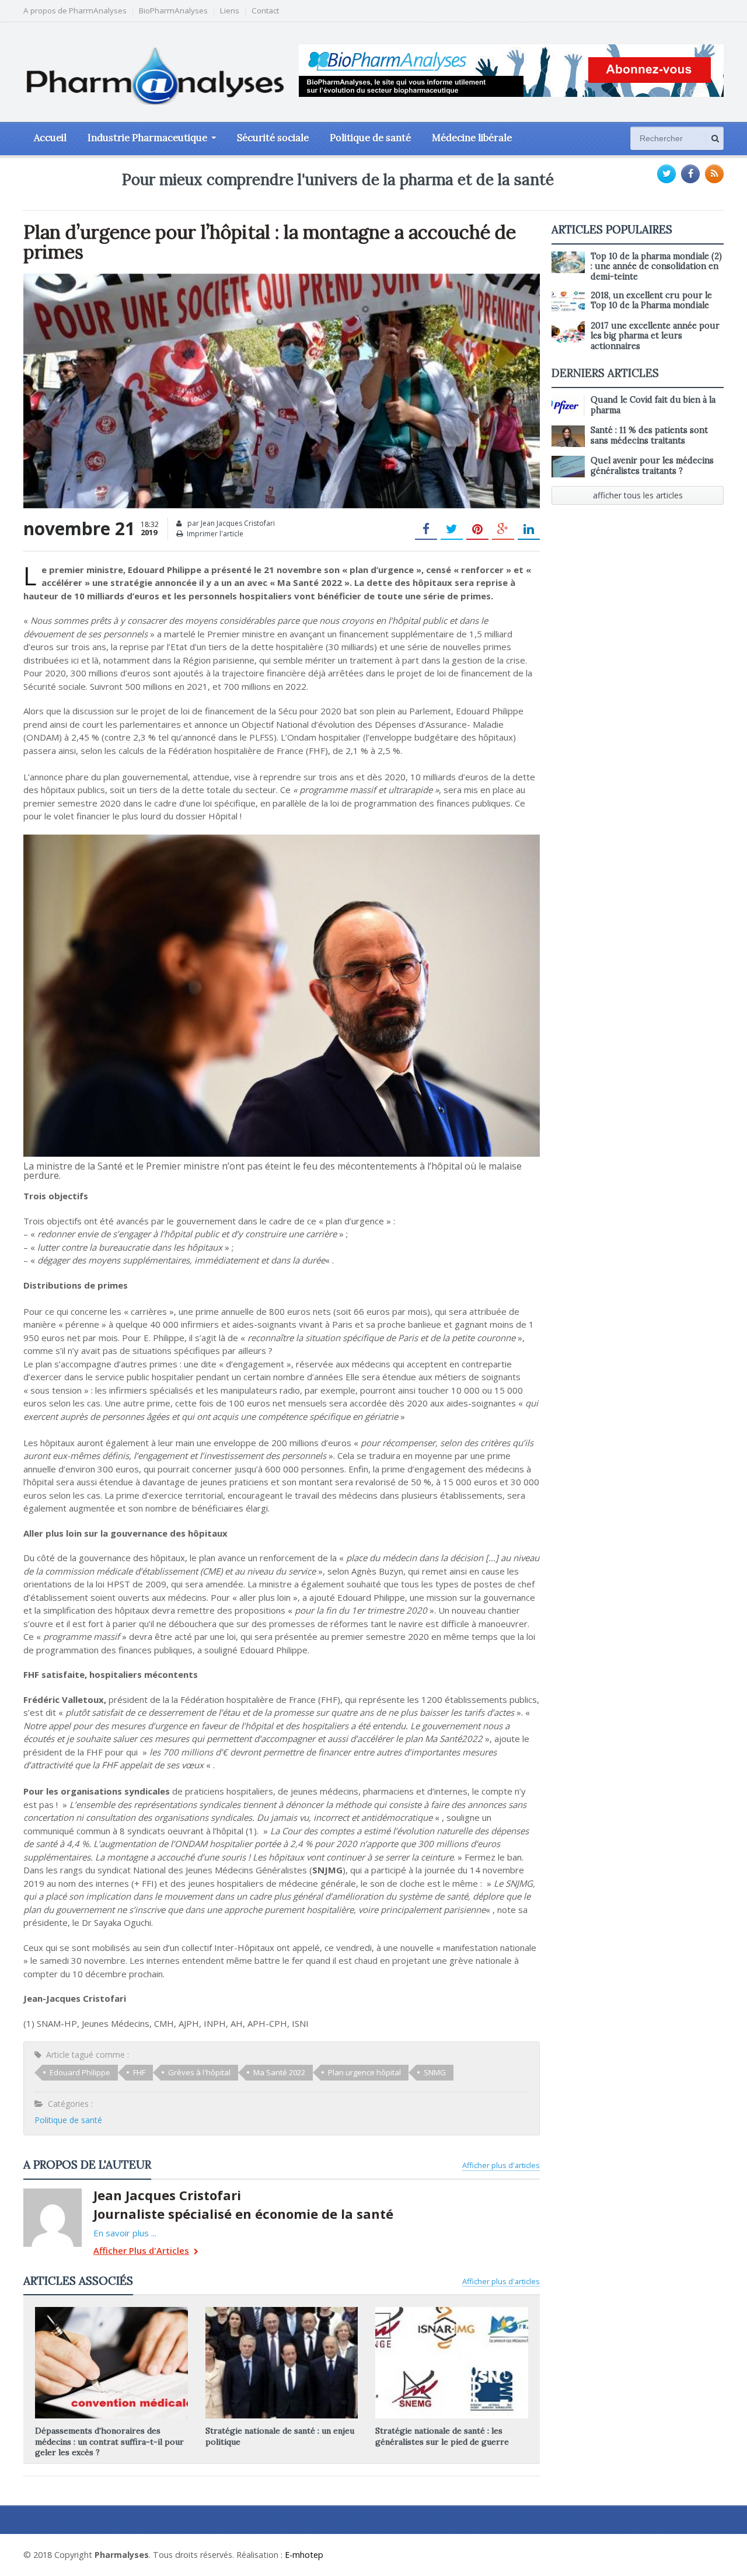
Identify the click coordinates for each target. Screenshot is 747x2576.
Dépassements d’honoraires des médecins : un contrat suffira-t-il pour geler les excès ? (109, 2441)
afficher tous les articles (638, 495)
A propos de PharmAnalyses (75, 11)
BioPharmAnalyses (173, 11)
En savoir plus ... (125, 2233)
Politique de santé (370, 138)
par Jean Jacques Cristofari (230, 523)
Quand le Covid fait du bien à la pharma (653, 405)
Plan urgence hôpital (364, 2072)
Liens (230, 11)
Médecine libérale (472, 138)
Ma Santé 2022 (279, 2072)
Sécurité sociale (273, 138)
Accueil (50, 138)
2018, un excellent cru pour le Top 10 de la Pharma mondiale (651, 300)
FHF (139, 2072)
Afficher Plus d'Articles (141, 2251)
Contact (265, 11)
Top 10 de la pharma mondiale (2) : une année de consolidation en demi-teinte (656, 266)
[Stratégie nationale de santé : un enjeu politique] (281, 2311)
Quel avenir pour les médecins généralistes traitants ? (652, 465)
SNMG (435, 2072)
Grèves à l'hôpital (199, 2072)
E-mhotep (304, 2555)
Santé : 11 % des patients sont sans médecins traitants (649, 435)
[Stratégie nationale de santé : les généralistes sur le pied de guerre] (452, 2311)
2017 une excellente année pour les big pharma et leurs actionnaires (655, 336)
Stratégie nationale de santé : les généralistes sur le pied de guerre (442, 2436)
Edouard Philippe (80, 2072)
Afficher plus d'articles (501, 2165)
